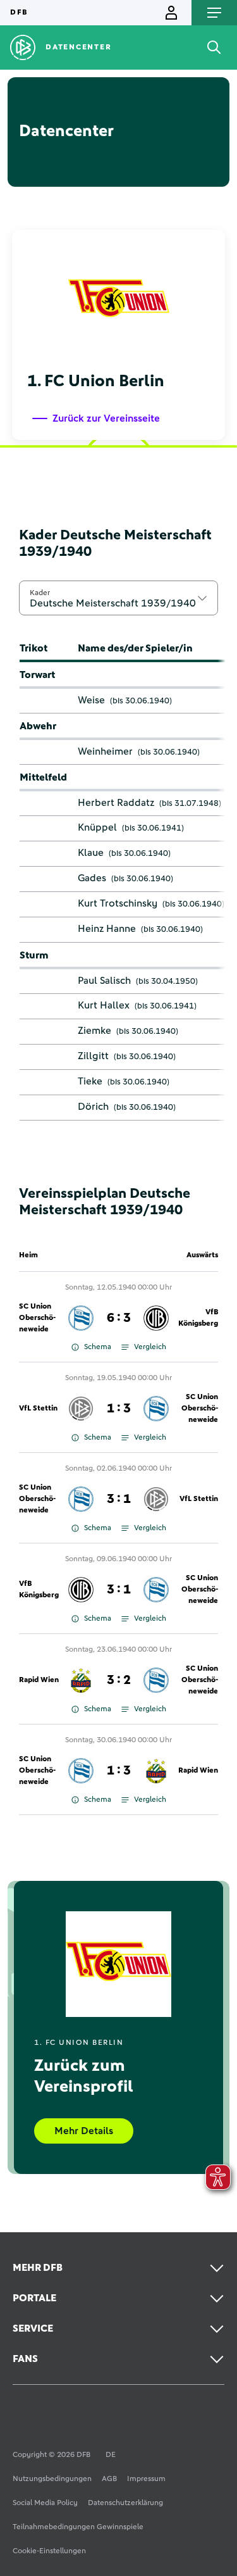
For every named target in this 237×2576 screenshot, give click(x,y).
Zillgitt (93, 1056)
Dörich (93, 1107)
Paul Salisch (104, 981)
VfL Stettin (38, 1409)
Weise (91, 700)
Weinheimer (105, 751)
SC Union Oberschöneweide (37, 1318)
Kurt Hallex (104, 1005)
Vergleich (150, 1347)
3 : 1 (119, 1499)
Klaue (91, 853)
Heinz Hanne (107, 929)
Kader (40, 593)
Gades (92, 878)
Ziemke (94, 1031)
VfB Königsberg (198, 1318)
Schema (98, 1347)
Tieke (90, 1081)
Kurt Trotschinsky (118, 903)
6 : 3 (119, 1318)
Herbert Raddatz (116, 803)
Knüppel (97, 827)
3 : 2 (119, 1680)
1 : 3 (119, 1409)
